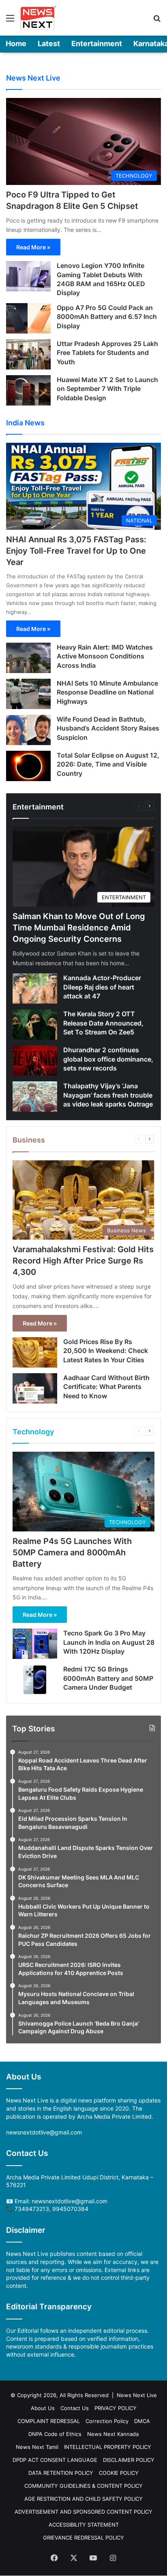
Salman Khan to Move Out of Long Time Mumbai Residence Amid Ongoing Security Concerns (79, 928)
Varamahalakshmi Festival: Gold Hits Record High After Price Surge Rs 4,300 (83, 1261)
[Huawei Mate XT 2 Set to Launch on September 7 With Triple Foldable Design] (28, 390)
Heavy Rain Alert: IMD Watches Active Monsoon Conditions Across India (105, 656)
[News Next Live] (39, 18)
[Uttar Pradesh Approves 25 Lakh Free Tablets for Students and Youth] (28, 354)
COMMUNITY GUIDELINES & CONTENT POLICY (83, 2486)
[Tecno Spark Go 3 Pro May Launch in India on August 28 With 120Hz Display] (35, 1644)
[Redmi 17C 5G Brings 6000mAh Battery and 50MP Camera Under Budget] (35, 1680)
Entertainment (97, 44)
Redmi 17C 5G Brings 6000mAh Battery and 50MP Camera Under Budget (108, 1678)
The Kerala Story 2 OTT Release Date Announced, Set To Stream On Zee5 (103, 1023)
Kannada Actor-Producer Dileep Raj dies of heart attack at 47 (102, 987)
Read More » (33, 247)
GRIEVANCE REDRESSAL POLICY (83, 2538)
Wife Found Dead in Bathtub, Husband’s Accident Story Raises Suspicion (108, 728)
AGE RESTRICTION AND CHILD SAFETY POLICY (83, 2499)
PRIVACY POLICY (116, 2408)
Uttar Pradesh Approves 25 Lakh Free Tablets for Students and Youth (107, 353)
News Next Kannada (113, 2434)
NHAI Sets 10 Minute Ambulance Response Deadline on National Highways (107, 692)
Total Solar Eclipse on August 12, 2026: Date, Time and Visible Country (108, 764)
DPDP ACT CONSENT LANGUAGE (55, 2460)
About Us (43, 2408)
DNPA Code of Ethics (55, 2434)
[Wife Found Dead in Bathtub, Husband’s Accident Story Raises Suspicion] (28, 730)
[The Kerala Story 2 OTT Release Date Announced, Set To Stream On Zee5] (35, 1025)
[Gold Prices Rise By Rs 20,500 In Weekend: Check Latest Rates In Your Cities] (35, 1352)
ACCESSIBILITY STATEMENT (84, 2525)
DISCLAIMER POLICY (129, 2460)
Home (16, 44)
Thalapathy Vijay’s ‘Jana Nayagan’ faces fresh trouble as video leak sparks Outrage (108, 1095)
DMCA (142, 2421)
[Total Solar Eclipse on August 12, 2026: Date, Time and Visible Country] (28, 766)
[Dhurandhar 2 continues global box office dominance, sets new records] (35, 1061)
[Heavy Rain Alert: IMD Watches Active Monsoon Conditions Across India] (28, 658)
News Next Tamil (37, 2447)
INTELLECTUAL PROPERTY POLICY (108, 2447)
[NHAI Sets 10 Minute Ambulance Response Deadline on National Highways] (28, 694)
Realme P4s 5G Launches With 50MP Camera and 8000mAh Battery (72, 1552)
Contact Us (75, 2408)
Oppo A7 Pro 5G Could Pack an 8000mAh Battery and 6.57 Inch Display (107, 317)
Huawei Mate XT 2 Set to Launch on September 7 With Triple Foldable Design (107, 389)
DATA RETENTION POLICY (61, 2473)
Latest (49, 44)
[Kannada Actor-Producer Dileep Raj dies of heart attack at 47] (35, 989)
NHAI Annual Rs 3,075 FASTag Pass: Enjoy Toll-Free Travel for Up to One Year (76, 551)
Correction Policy (107, 2421)
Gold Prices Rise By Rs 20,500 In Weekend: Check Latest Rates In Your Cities (106, 1351)
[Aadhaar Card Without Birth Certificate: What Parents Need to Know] (35, 1388)
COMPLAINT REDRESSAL (49, 2421)
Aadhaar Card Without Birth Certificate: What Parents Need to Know (106, 1387)
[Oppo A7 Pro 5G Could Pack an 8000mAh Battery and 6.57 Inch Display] (28, 318)
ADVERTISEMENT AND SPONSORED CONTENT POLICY (83, 2512)
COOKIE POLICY (119, 2473)
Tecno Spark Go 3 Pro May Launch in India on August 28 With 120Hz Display (109, 1642)
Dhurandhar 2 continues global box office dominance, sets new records (108, 1059)
